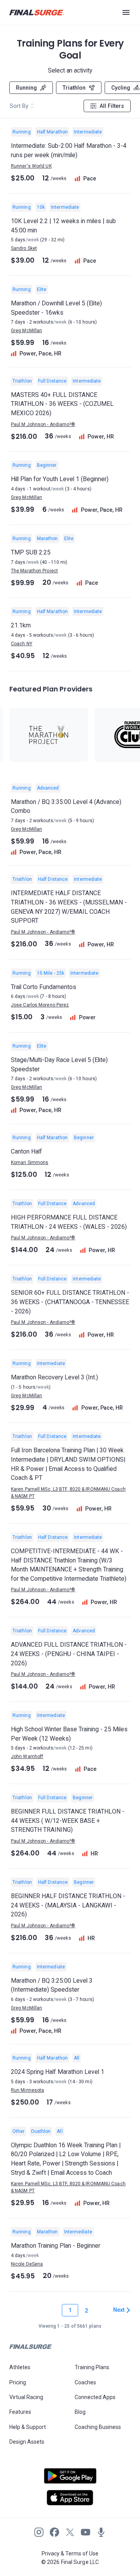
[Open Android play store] (70, 2479)
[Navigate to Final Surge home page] (37, 13)
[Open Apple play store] (70, 2498)
